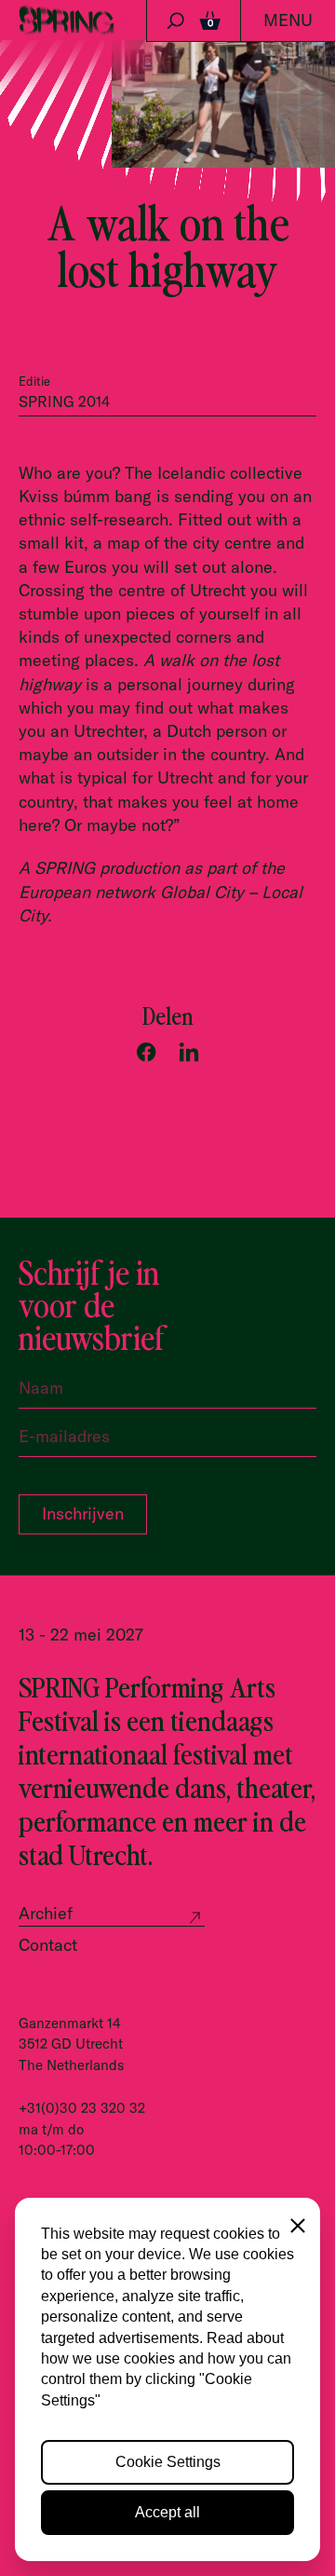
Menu (288, 20)
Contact (48, 1945)
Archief (46, 1913)
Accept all (167, 2512)
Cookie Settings (168, 2462)
